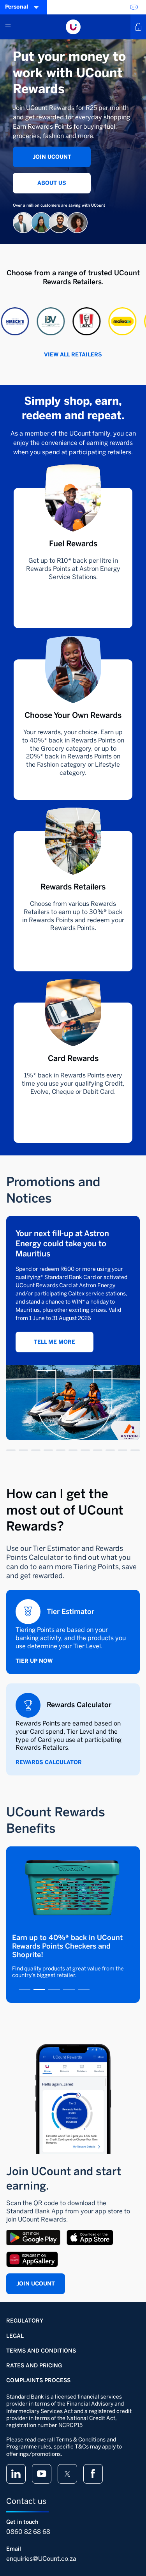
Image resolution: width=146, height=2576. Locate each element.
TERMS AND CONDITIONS (41, 2351)
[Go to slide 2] (23, 1450)
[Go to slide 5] (61, 1450)
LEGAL (15, 2336)
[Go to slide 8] (98, 1450)
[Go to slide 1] (11, 1450)
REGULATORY (25, 2321)
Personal (17, 7)
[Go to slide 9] (110, 1450)
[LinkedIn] (16, 2474)
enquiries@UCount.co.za (41, 2559)
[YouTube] (42, 2474)
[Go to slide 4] (48, 1450)
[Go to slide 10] (123, 1450)
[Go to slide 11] (135, 1450)
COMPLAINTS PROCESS (38, 2380)
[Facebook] (93, 2474)
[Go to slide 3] (36, 1450)
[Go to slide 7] (85, 1450)
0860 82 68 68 (28, 2532)
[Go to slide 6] (73, 1450)
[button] (39, 321)
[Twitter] (67, 2474)
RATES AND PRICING (34, 2366)
